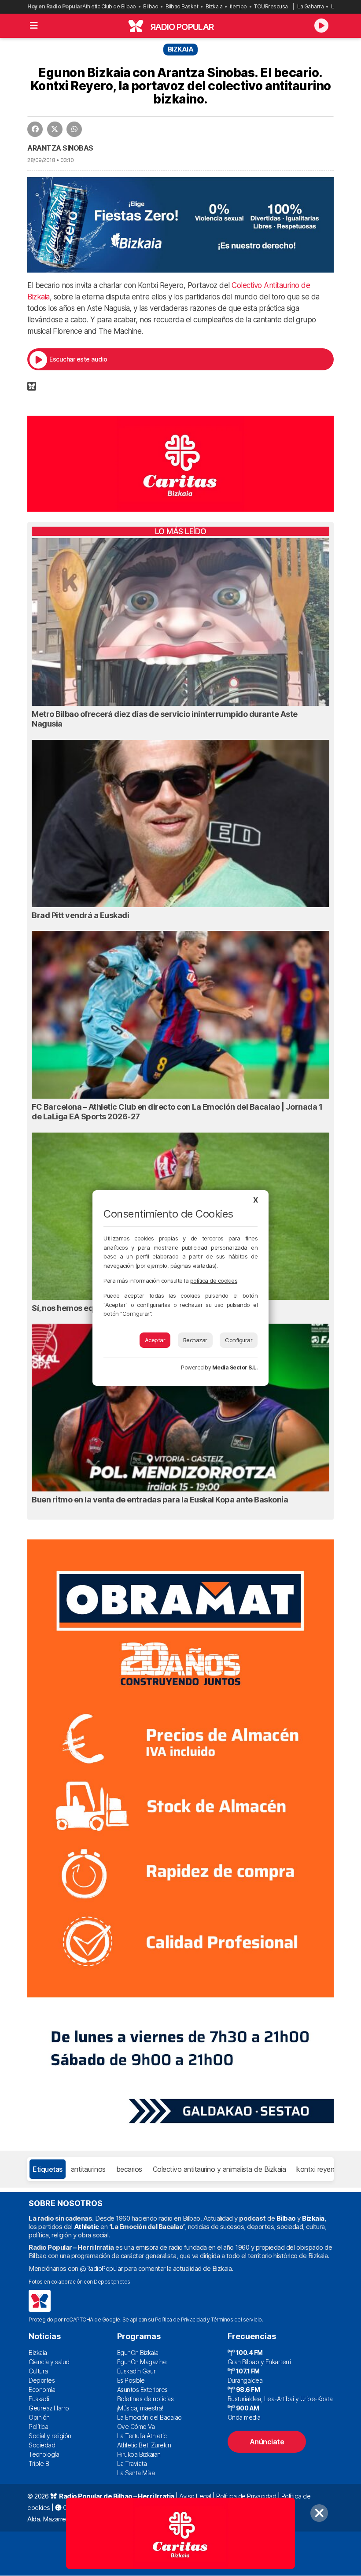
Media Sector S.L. (235, 1367)
